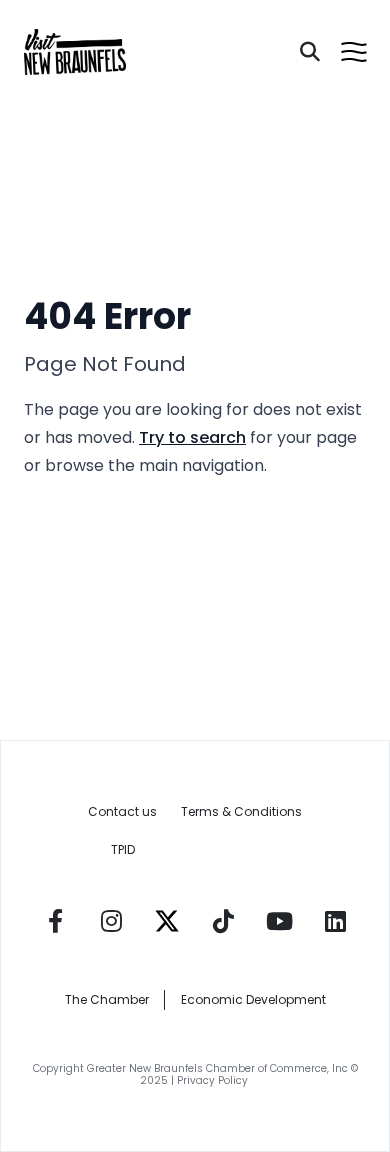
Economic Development (253, 999)
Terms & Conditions (241, 811)
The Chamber (107, 999)
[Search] (310, 52)
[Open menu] (354, 52)
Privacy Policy (214, 1080)
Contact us (122, 811)
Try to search (192, 437)
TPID (123, 849)
